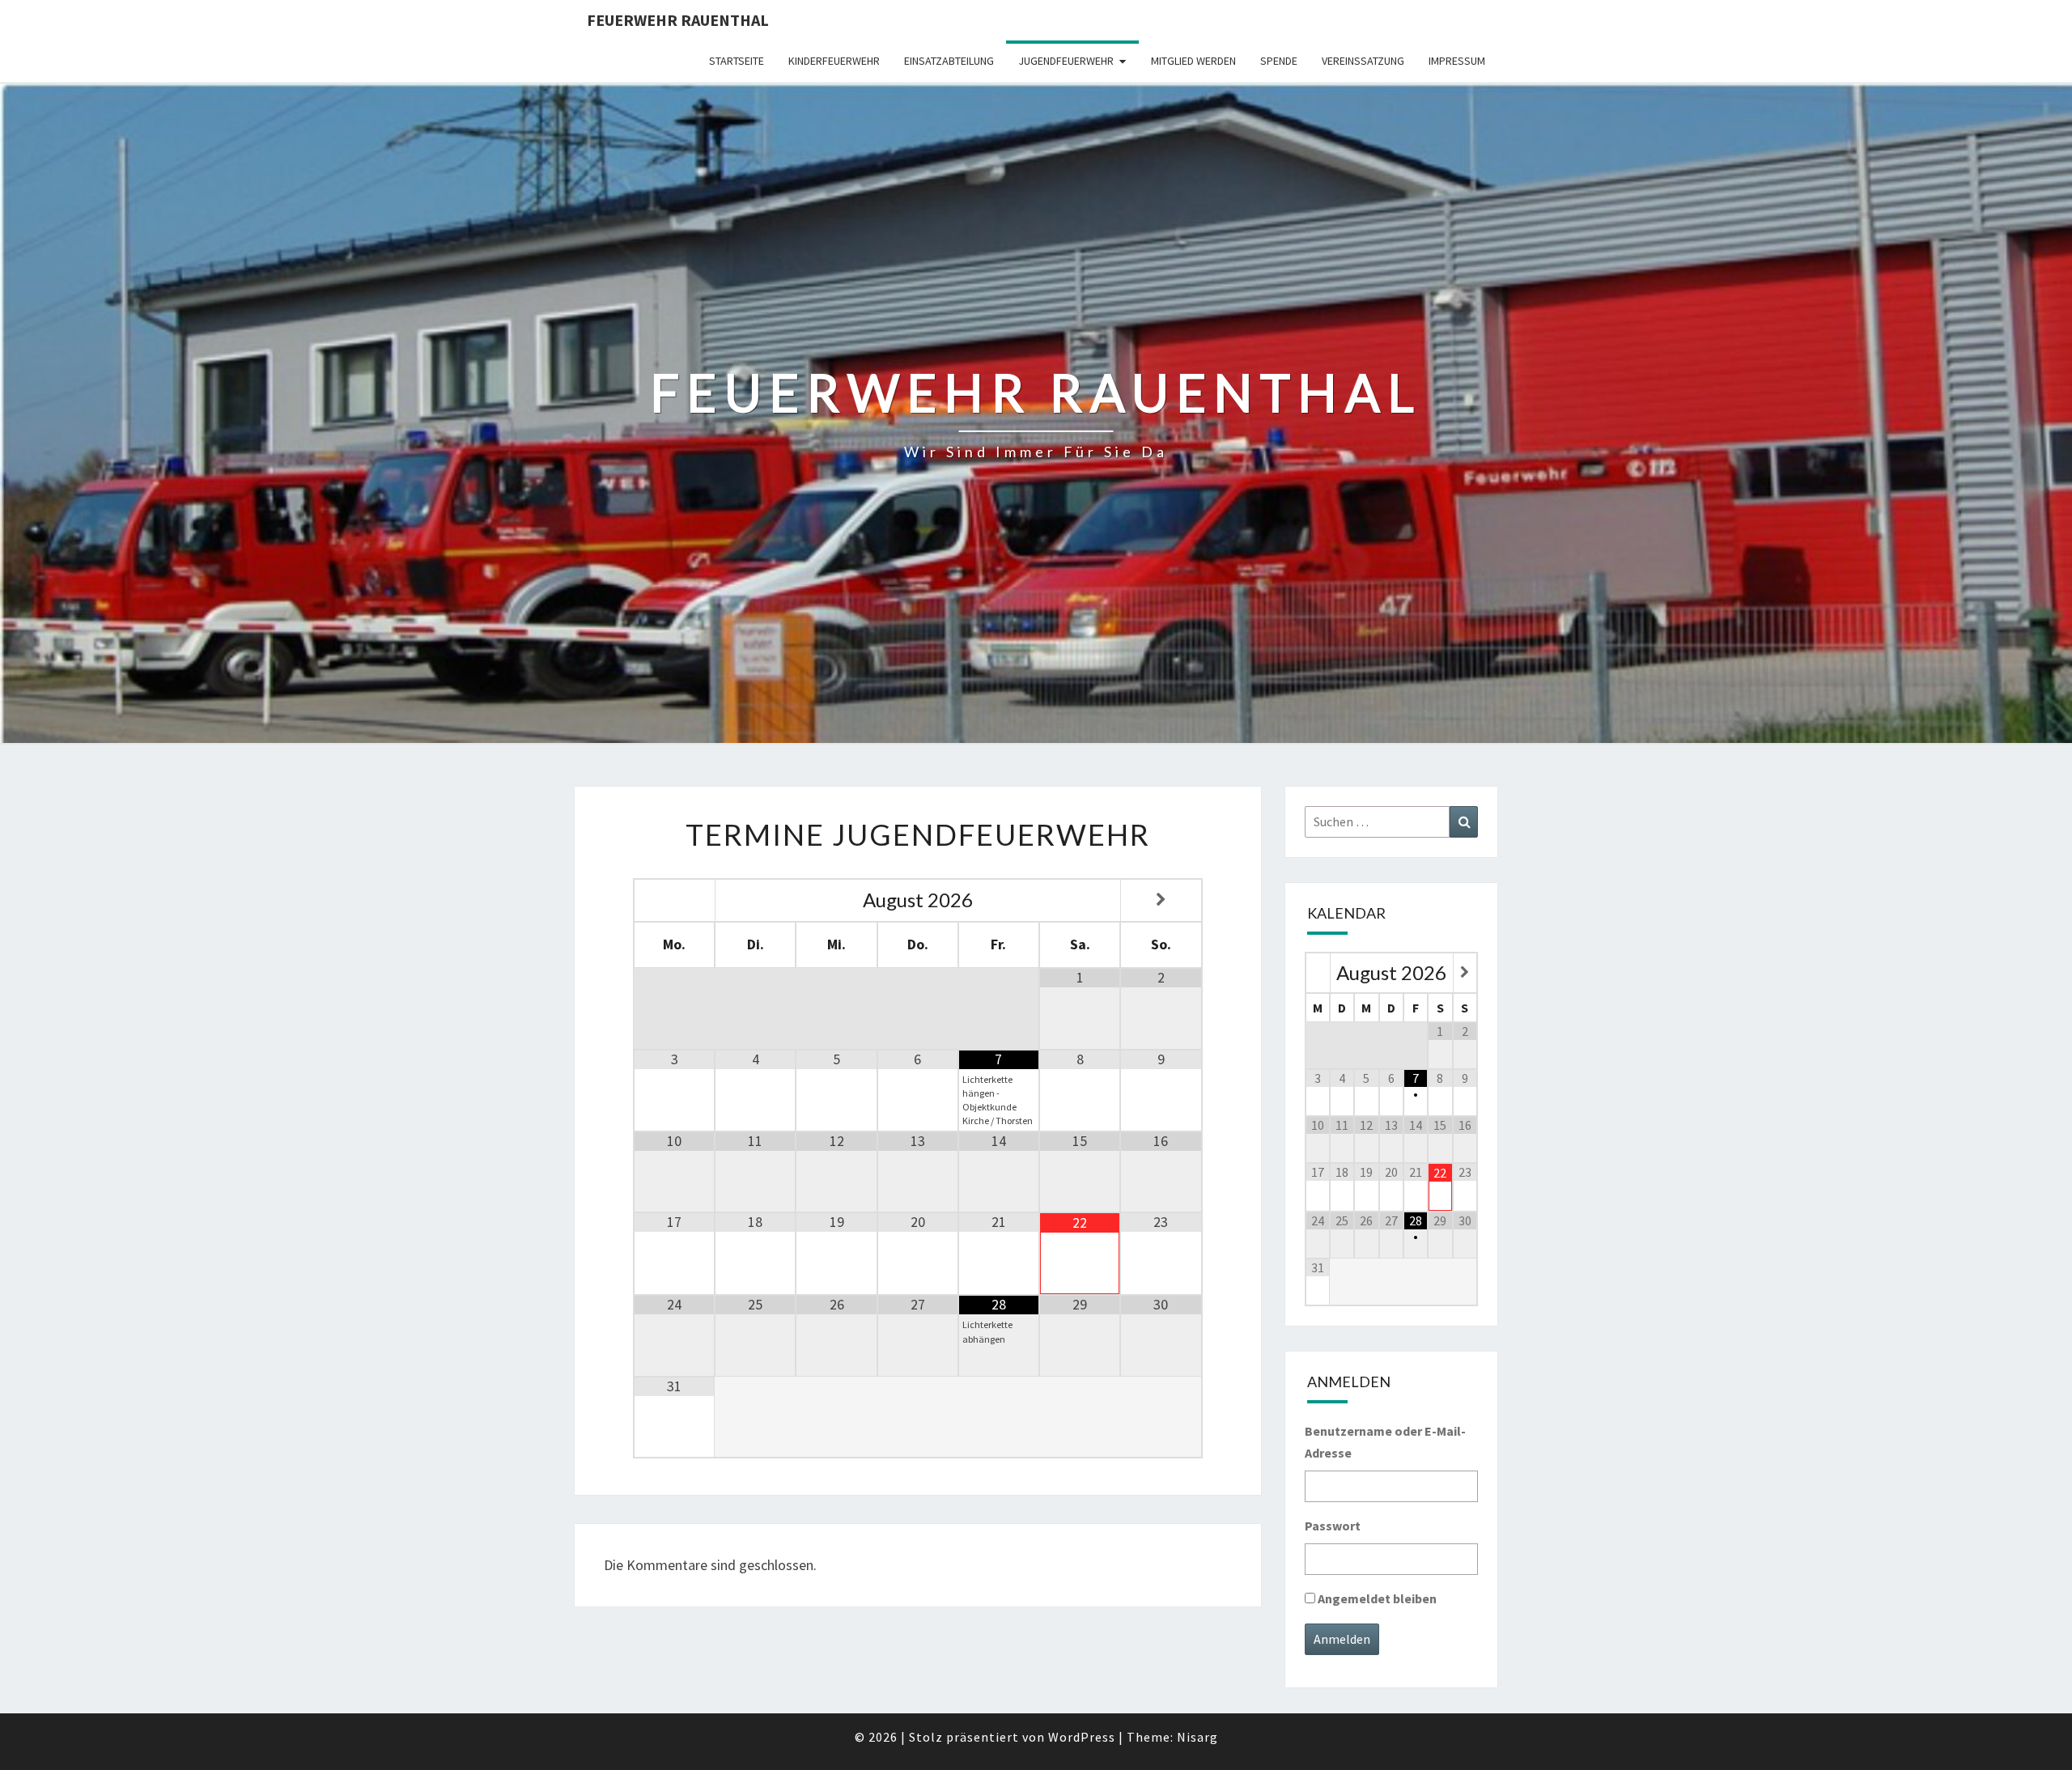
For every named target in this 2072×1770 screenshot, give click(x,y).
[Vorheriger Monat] (675, 900)
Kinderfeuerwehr (834, 61)
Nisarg (1197, 1737)
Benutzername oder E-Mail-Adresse (1385, 1442)
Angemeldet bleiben (1377, 1598)
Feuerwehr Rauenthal (678, 20)
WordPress (1082, 1737)
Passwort (1333, 1526)
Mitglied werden (1193, 61)
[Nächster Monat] (1161, 900)
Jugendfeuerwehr (1066, 61)
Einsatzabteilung (949, 61)
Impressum (1457, 61)
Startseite (737, 61)
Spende (1279, 61)
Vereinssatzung (1363, 61)
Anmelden (1342, 1639)
